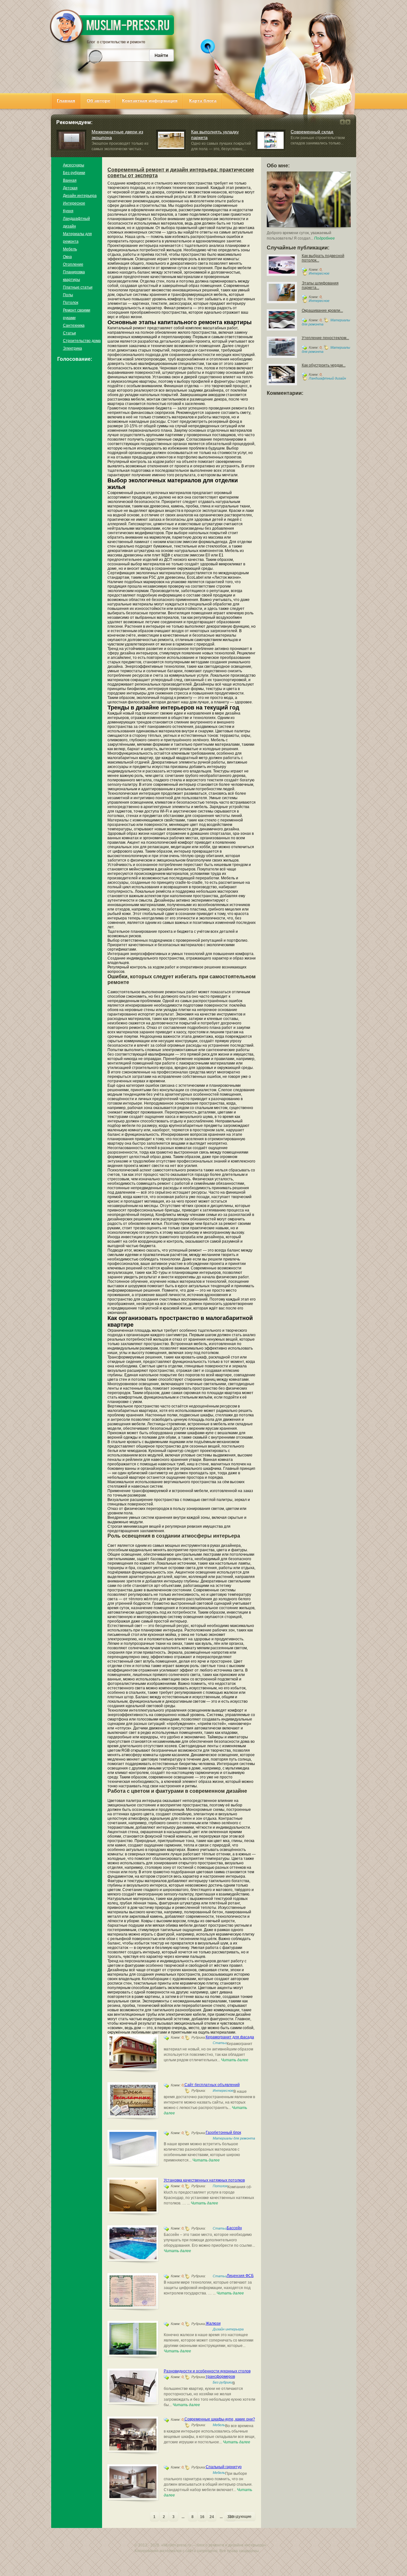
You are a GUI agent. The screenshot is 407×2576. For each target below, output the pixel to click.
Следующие (240, 2517)
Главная (66, 101)
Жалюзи (213, 2323)
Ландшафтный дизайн (76, 222)
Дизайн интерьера (80, 196)
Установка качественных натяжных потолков (204, 2180)
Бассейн (234, 2228)
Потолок (71, 303)
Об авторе (99, 101)
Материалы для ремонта (77, 238)
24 (212, 2517)
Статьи (69, 333)
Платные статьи (78, 287)
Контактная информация (150, 101)
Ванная (70, 180)
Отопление (73, 264)
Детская (70, 188)
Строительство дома (82, 341)
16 (202, 2517)
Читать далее (235, 2060)
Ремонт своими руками (77, 314)
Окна (67, 257)
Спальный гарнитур (224, 2467)
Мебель (70, 249)
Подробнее (324, 238)
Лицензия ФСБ (240, 2276)
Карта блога (203, 101)
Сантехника (74, 325)
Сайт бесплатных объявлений (212, 2085)
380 (231, 2517)
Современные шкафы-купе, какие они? (220, 2419)
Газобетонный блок (223, 2133)
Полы (68, 295)
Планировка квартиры (74, 276)
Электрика (72, 348)
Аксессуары (74, 165)
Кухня (68, 211)
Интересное (74, 203)
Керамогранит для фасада (230, 2037)
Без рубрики (74, 173)
